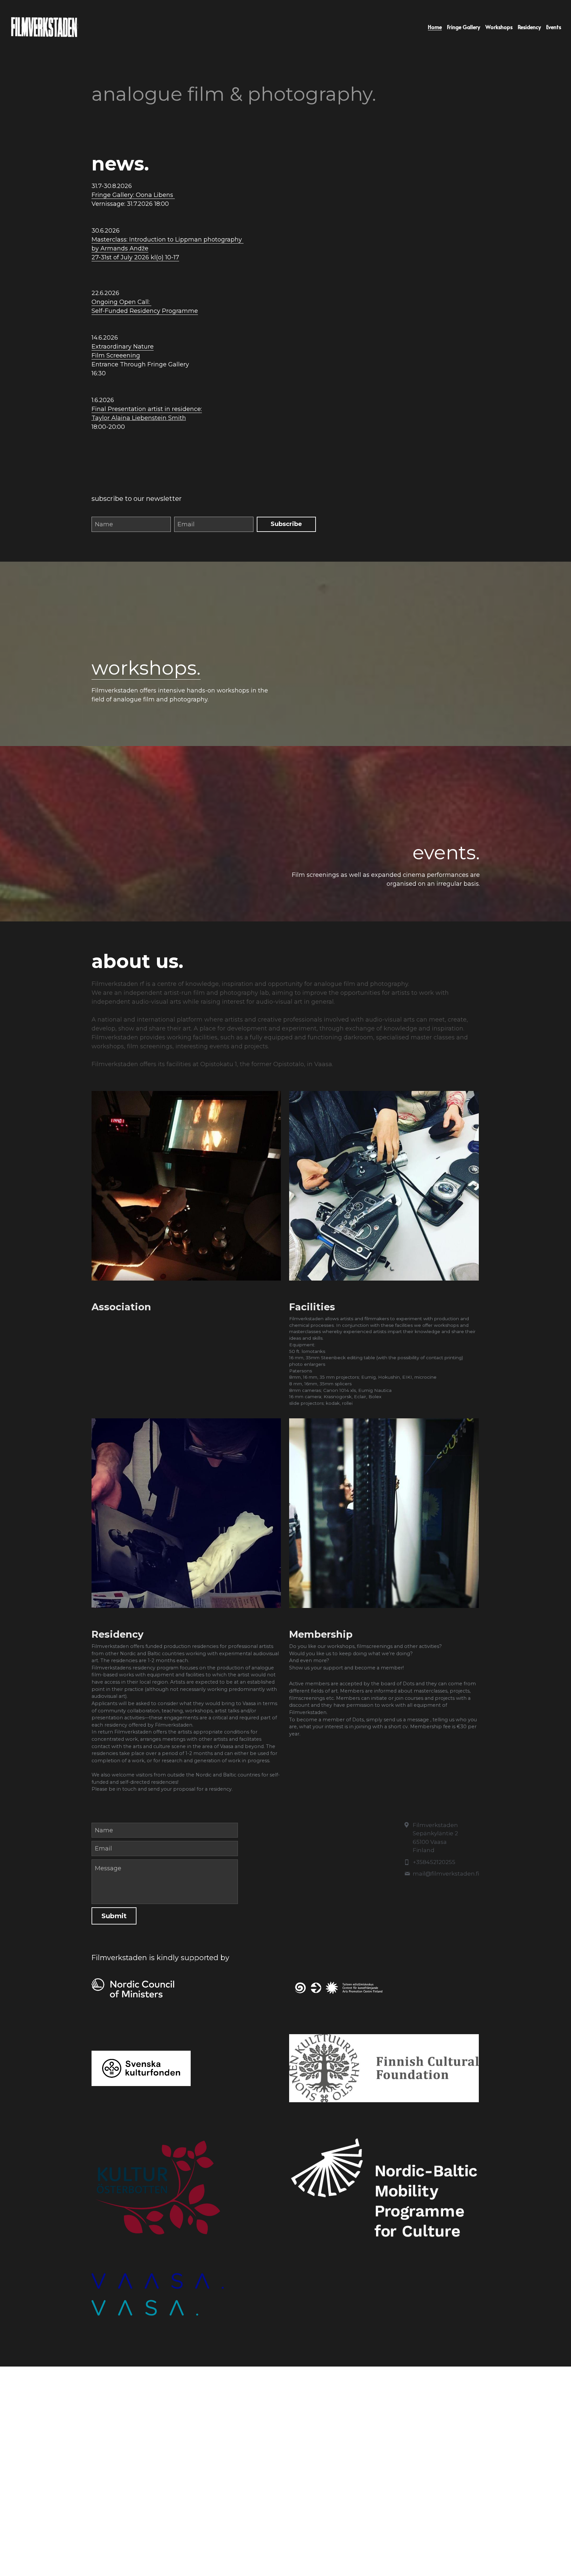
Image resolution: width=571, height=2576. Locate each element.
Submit (114, 1916)
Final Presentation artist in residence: (147, 409)
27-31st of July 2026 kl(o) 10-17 (135, 257)
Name (104, 524)
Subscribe (286, 524)
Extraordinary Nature (123, 347)
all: (147, 302)
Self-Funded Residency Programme (145, 311)
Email (186, 524)
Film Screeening (116, 355)
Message (108, 1868)
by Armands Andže (120, 248)
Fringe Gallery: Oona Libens (133, 195)
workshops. (146, 668)
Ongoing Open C (117, 302)
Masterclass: (110, 240)
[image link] (186, 1988)
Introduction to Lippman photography (186, 240)
